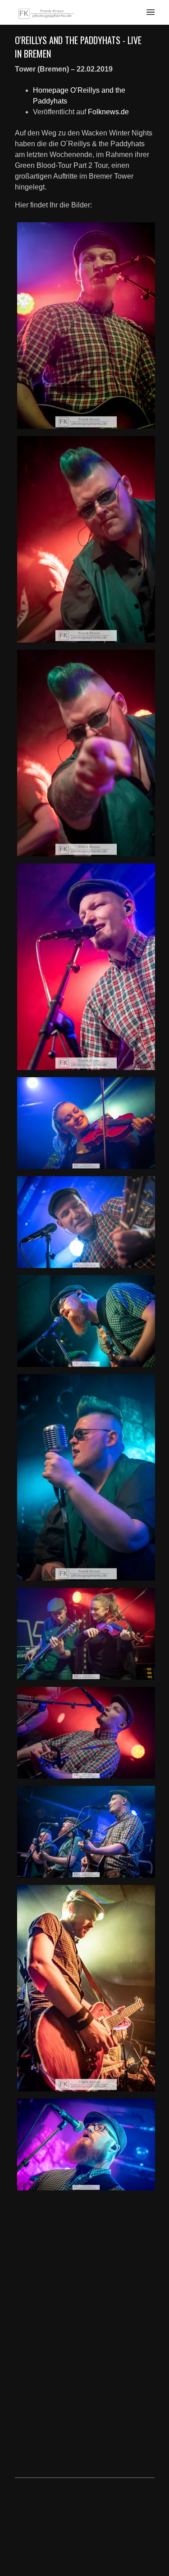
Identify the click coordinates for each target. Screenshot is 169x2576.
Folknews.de (108, 112)
